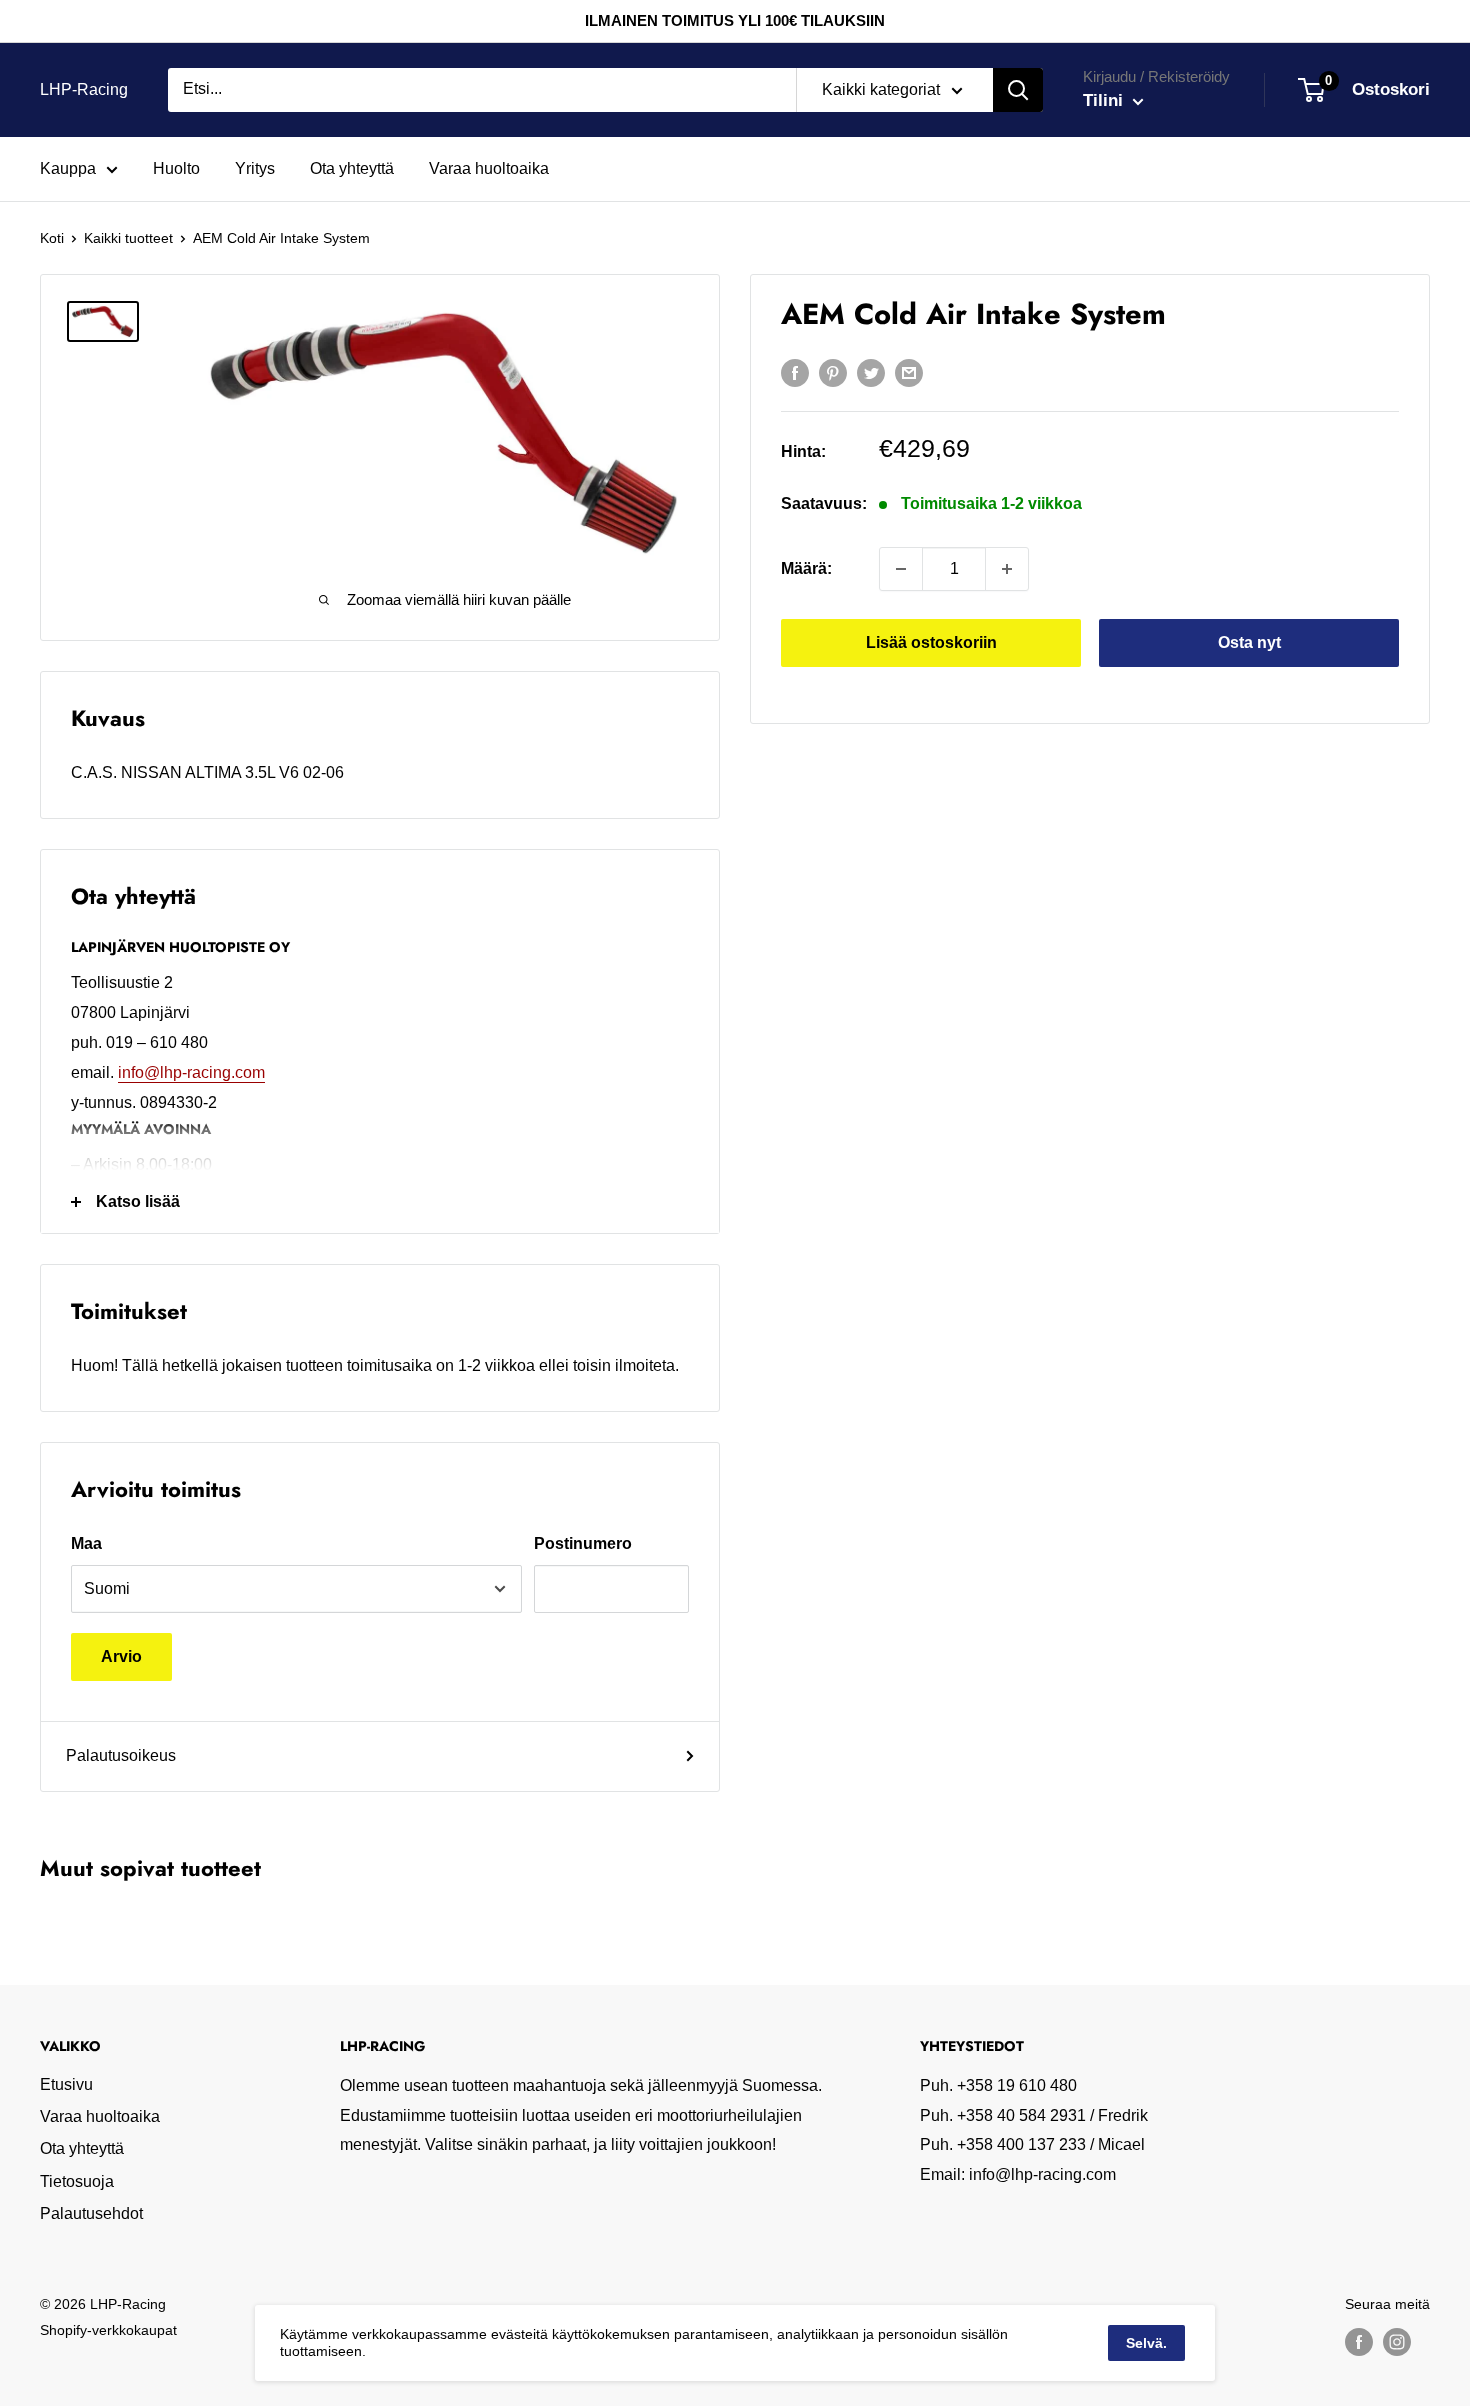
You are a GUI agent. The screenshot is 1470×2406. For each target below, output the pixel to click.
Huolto (176, 168)
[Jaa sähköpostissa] (909, 372)
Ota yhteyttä (352, 168)
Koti (52, 238)
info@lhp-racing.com (191, 1072)
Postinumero (583, 1543)
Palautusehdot (91, 2213)
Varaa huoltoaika (489, 168)
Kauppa (68, 168)
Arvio (121, 1656)
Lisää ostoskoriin (931, 642)
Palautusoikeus (121, 1755)
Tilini (1105, 100)
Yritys (255, 168)
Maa (86, 1543)
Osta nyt (1249, 642)
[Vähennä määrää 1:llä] (901, 569)
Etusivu (66, 2084)
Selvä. (1146, 2343)
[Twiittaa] (871, 372)
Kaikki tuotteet (128, 238)
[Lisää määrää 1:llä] (1007, 569)
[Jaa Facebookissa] (795, 372)
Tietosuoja (77, 2181)
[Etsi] (1018, 90)
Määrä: (806, 568)
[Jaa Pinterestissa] (833, 372)
